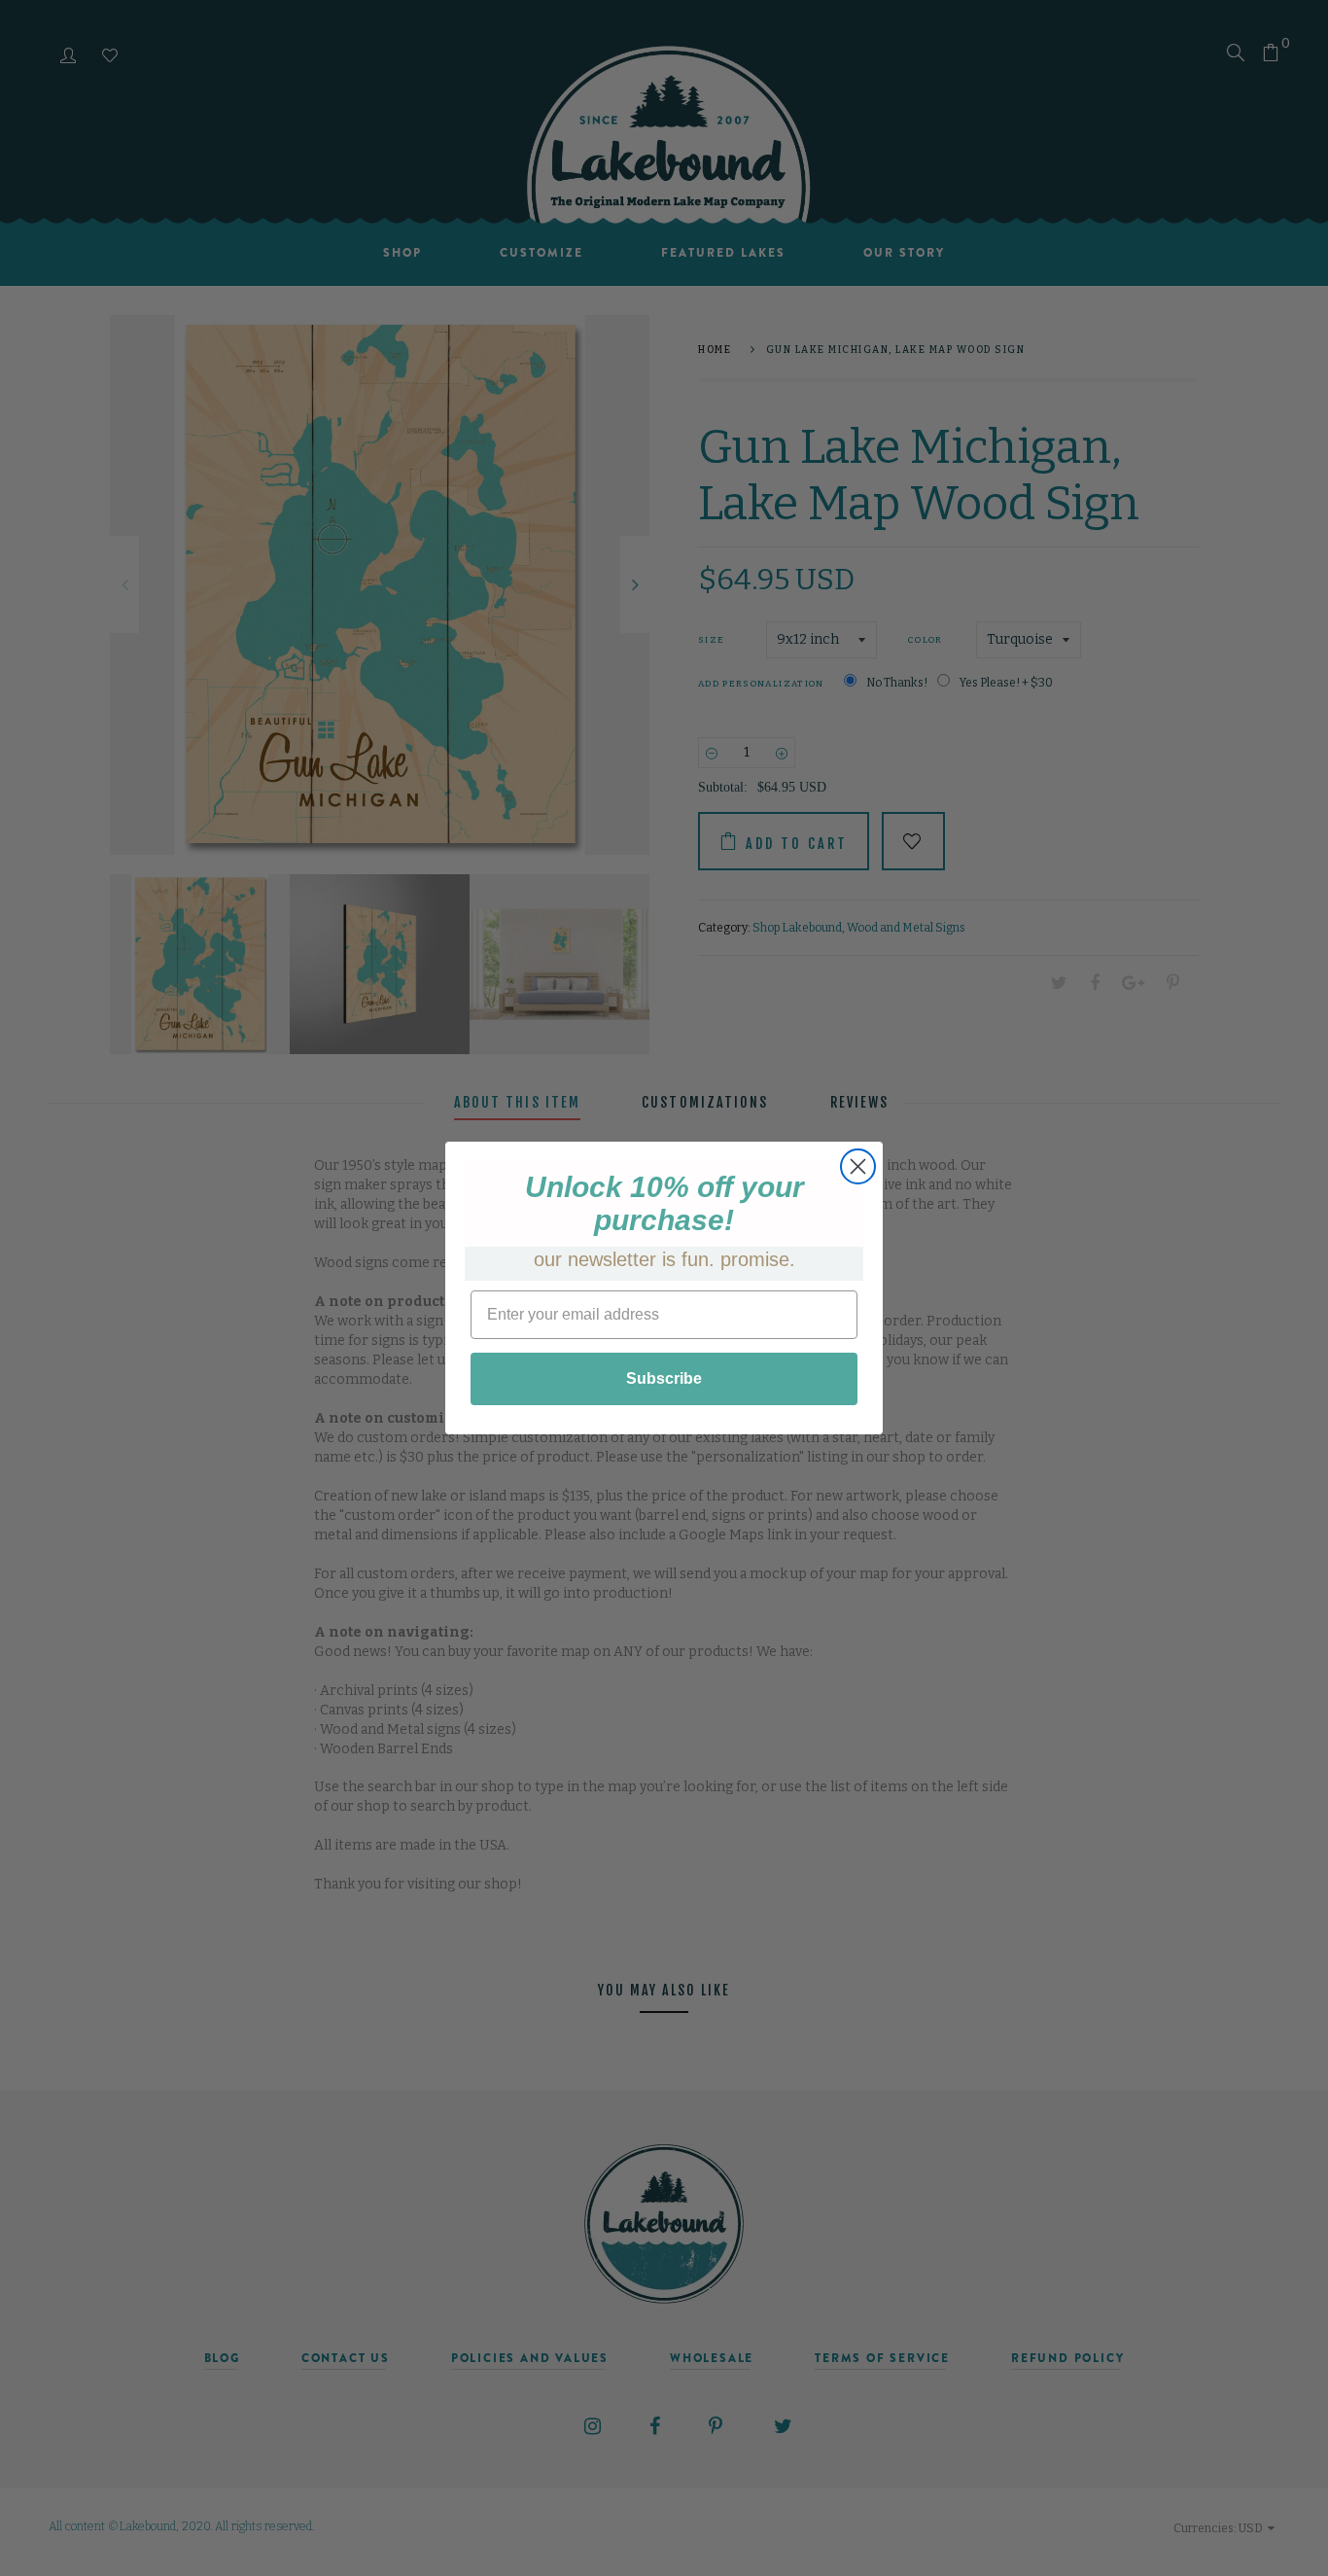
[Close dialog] (858, 1166)
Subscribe (664, 1378)
